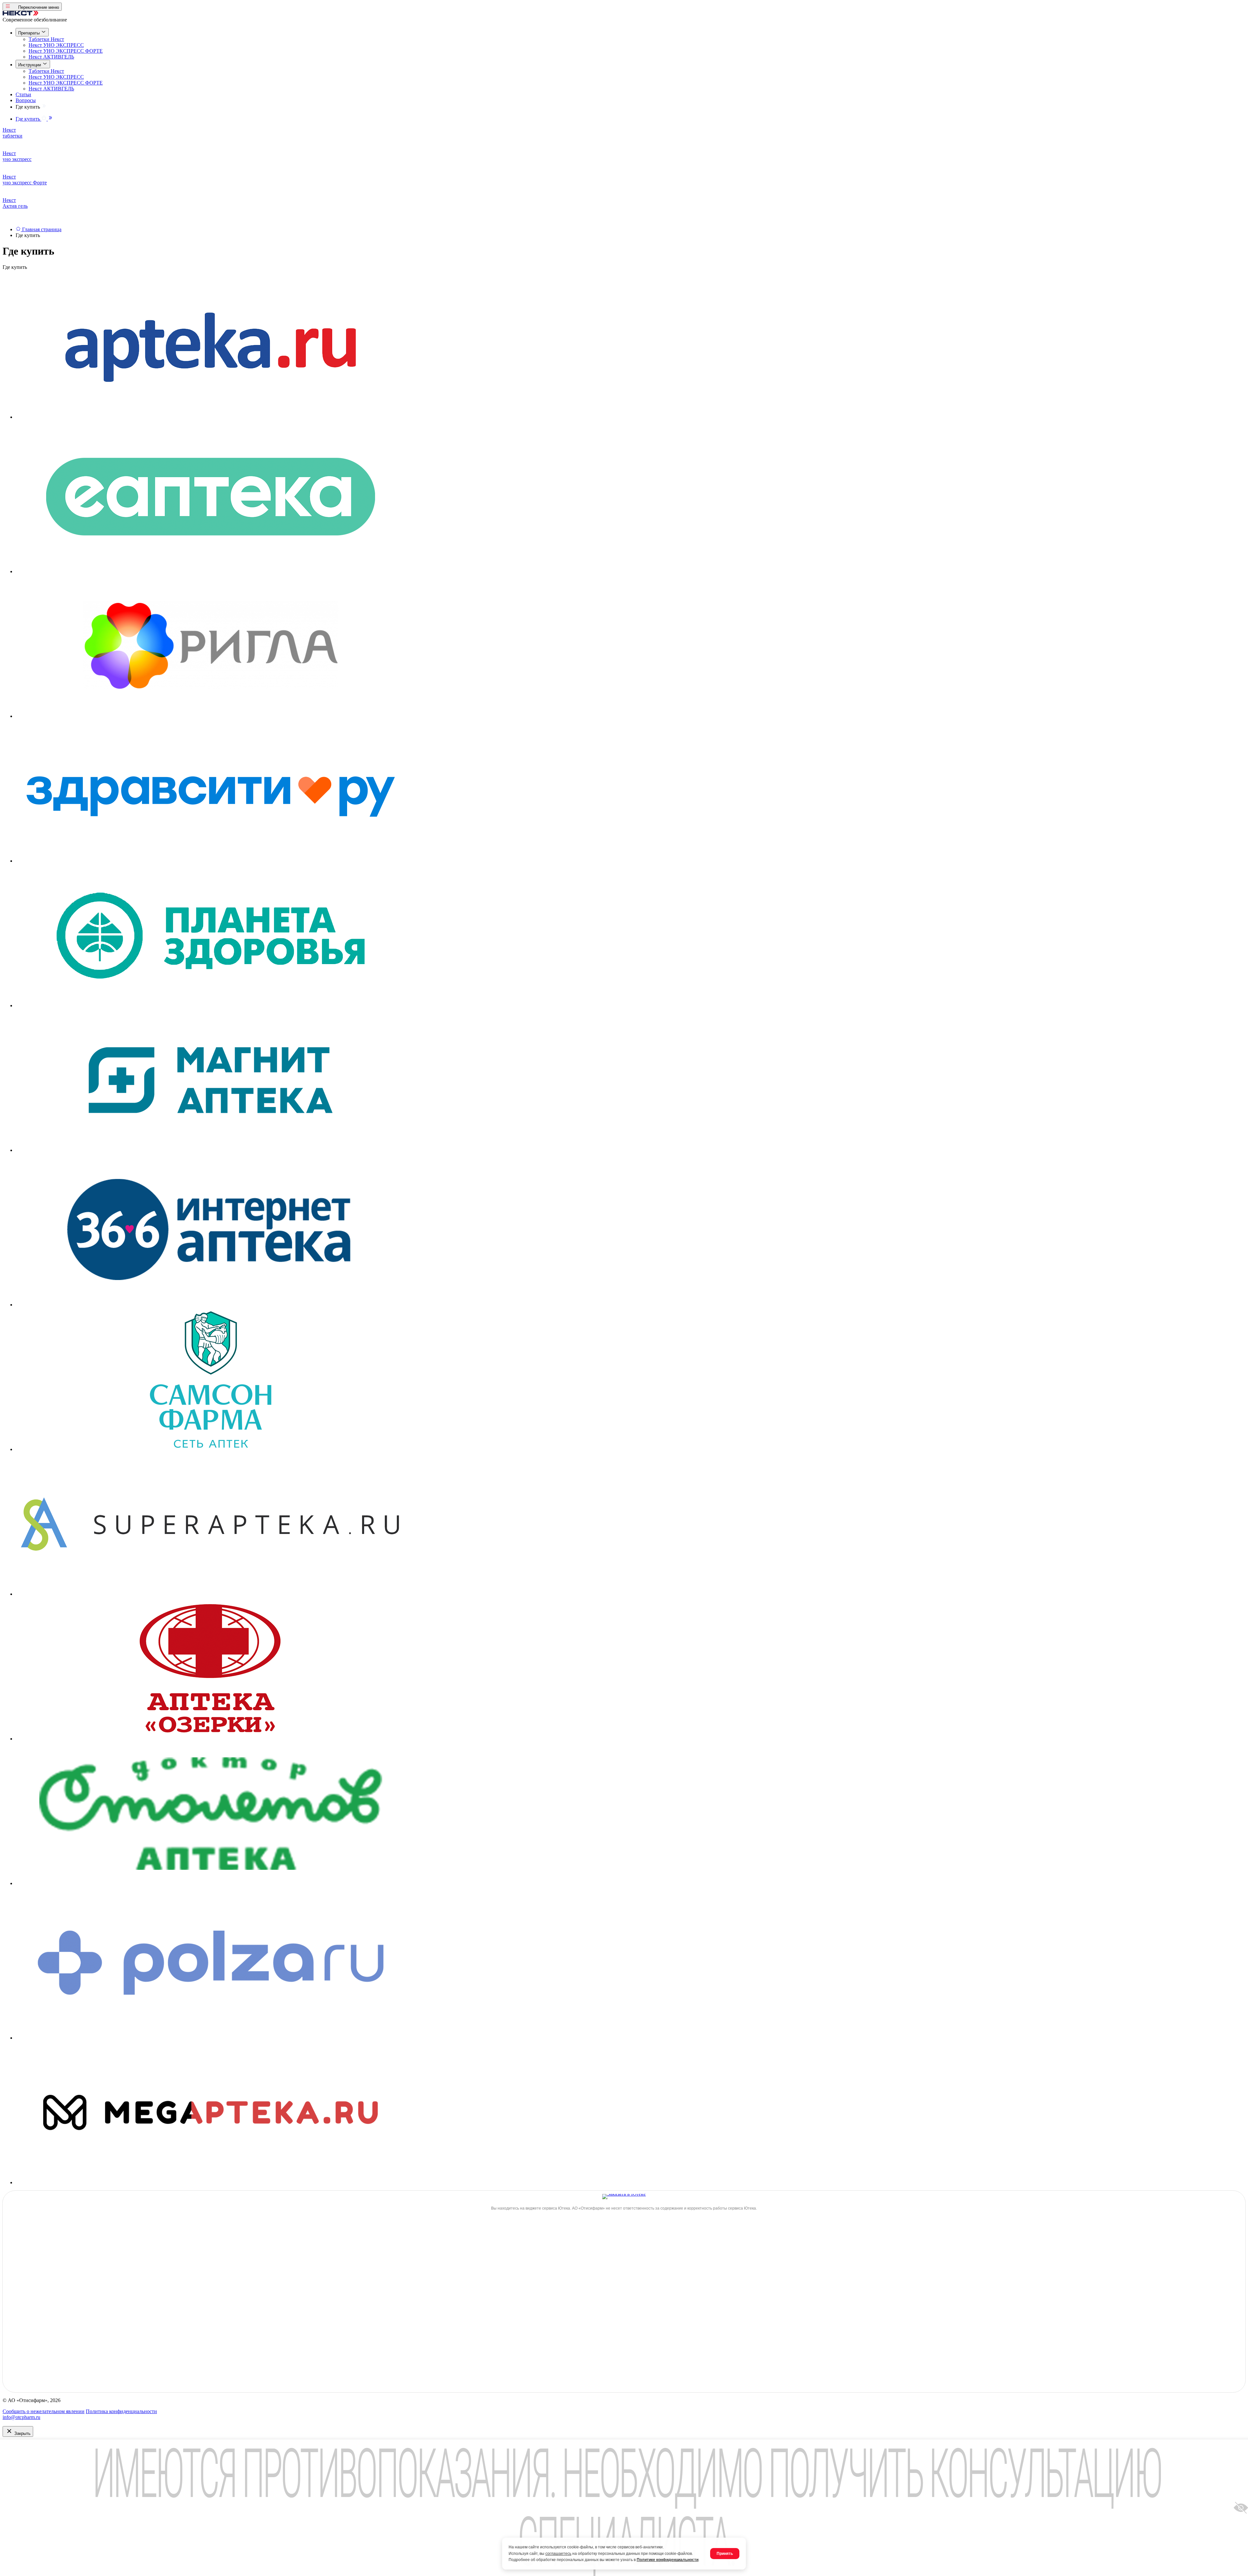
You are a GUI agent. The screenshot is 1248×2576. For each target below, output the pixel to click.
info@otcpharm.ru (21, 2417)
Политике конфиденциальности (668, 2560)
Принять (725, 2554)
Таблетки (46, 39)
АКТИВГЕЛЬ (51, 57)
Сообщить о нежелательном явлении (44, 2411)
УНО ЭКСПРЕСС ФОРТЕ (66, 51)
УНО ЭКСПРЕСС (56, 45)
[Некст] (20, 14)
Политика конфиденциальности (121, 2411)
